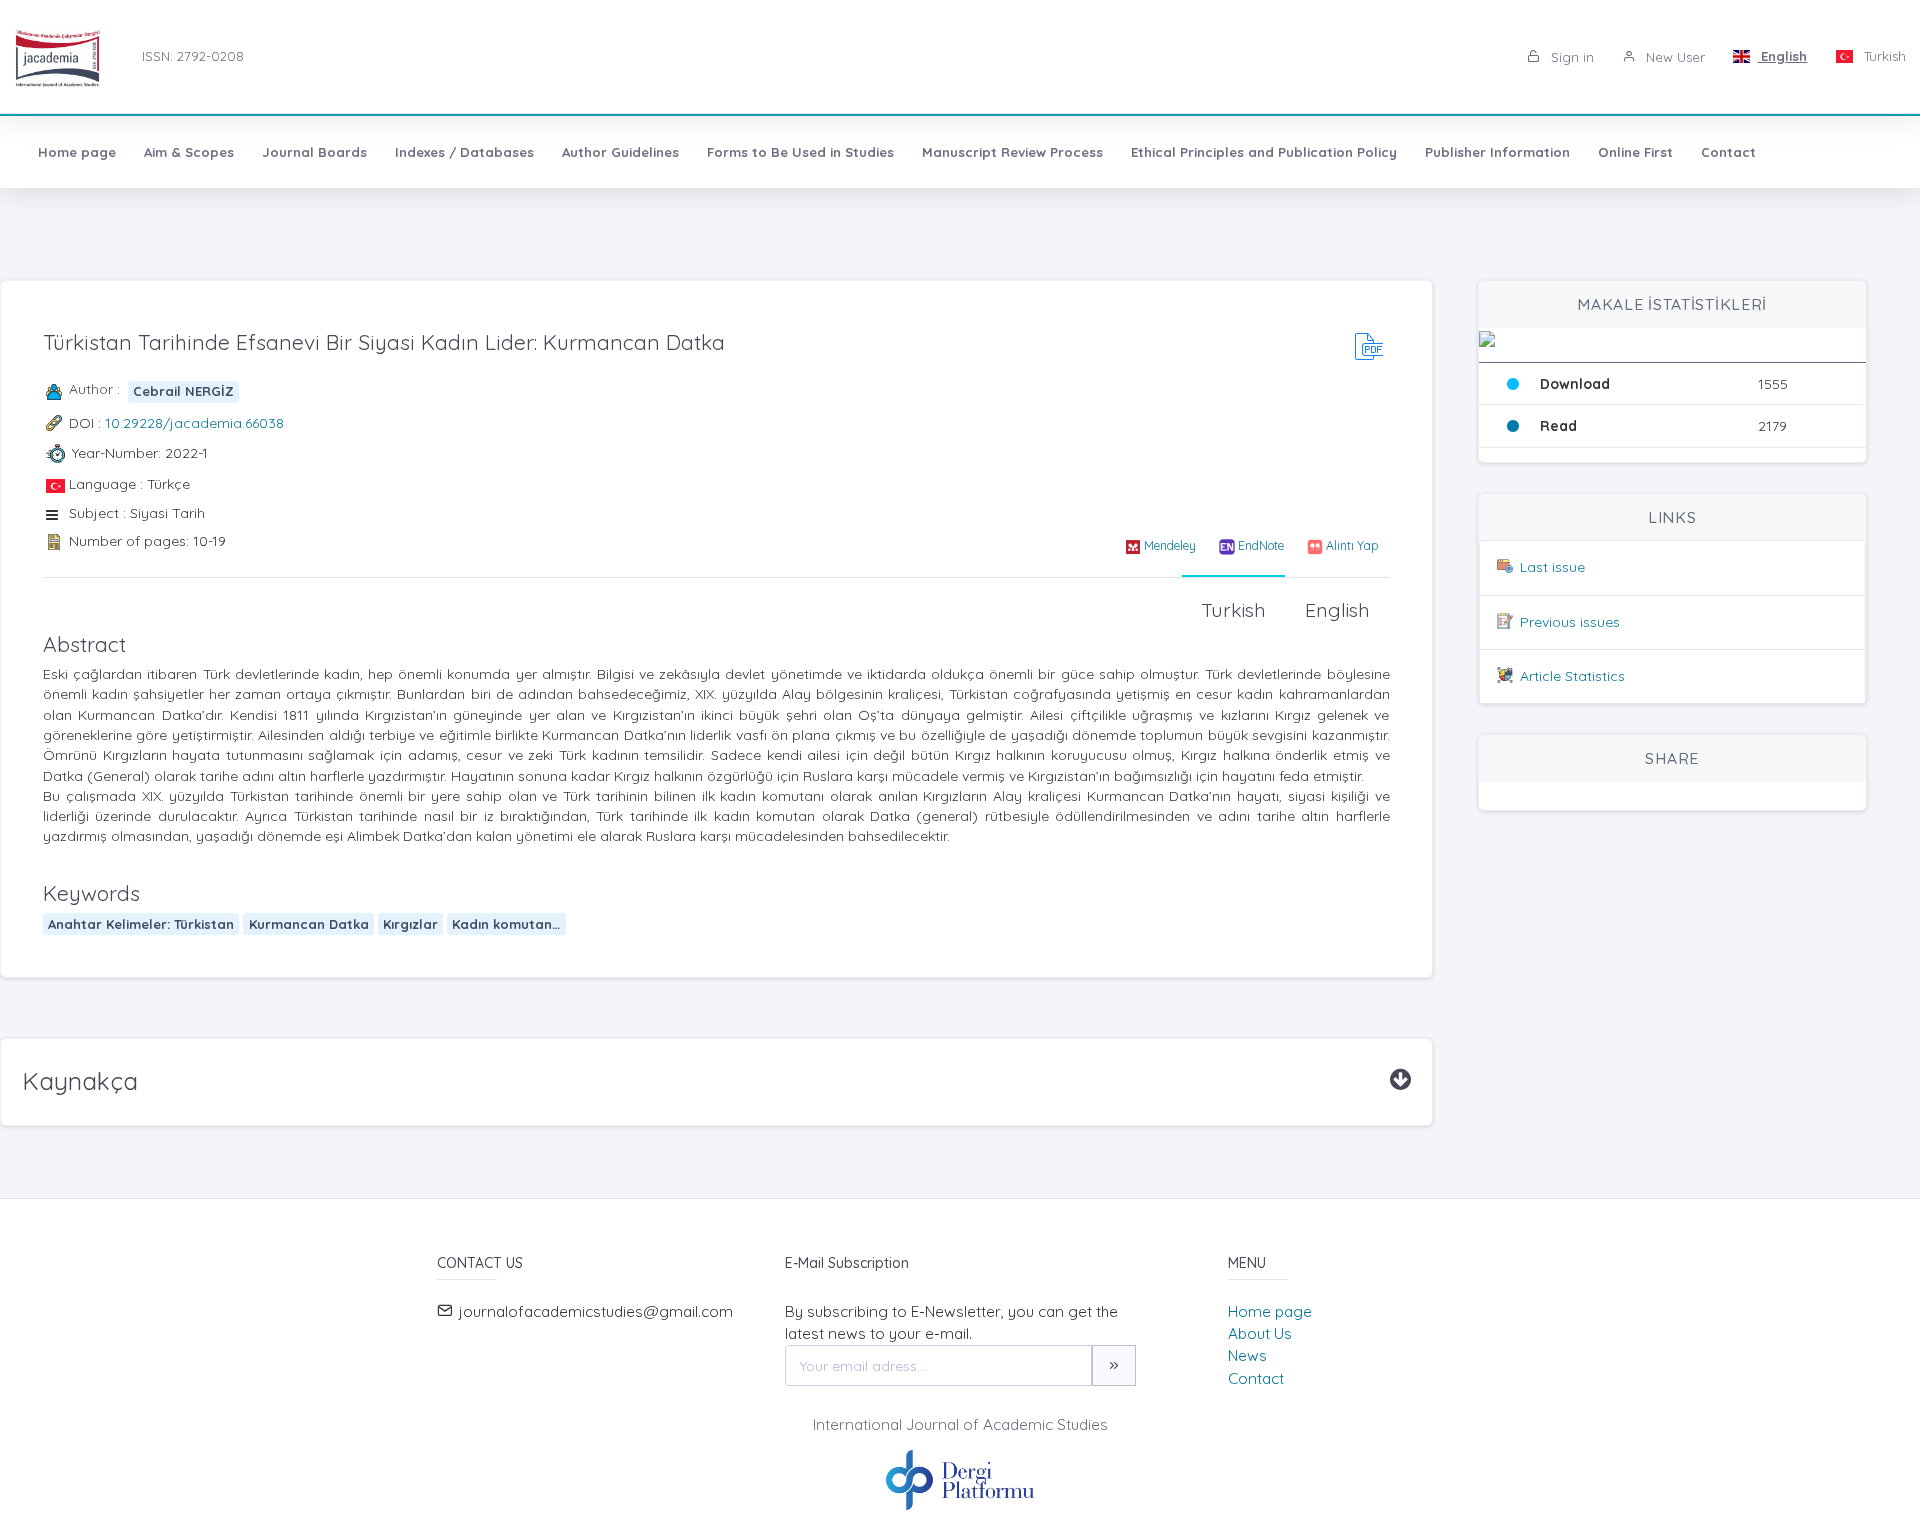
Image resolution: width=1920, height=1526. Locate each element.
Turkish (1883, 56)
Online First (1635, 152)
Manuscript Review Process (1012, 152)
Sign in (1570, 57)
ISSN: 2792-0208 (193, 56)
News (1247, 1355)
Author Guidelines (620, 152)
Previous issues (1570, 622)
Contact (1728, 152)
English (1782, 56)
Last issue (1552, 567)
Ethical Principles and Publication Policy (1264, 152)
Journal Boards (314, 152)
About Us (1260, 1333)
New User (1673, 57)
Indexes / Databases (464, 152)
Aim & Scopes (189, 152)
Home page (77, 152)
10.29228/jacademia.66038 (194, 423)
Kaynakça (80, 1081)
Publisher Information (1497, 152)
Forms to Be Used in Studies (800, 152)
